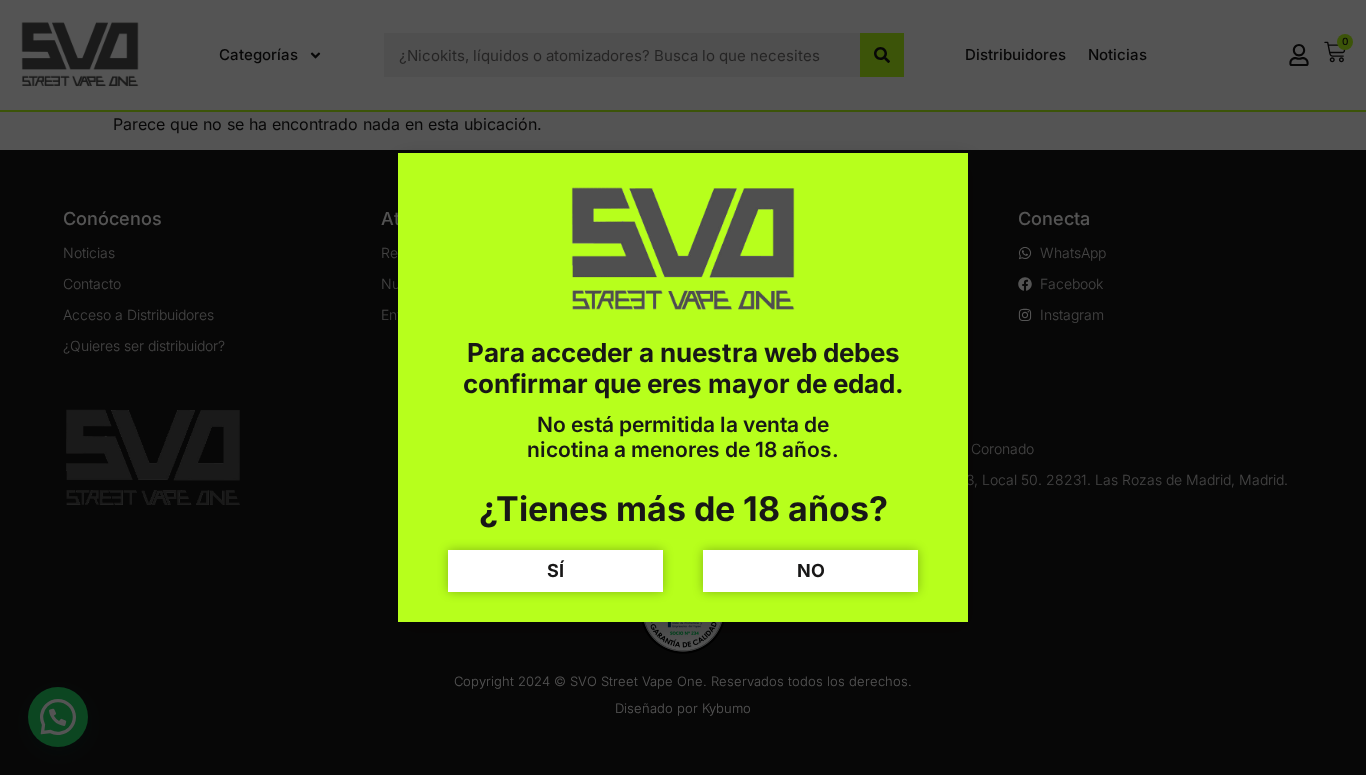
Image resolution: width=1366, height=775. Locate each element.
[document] (683, 387)
